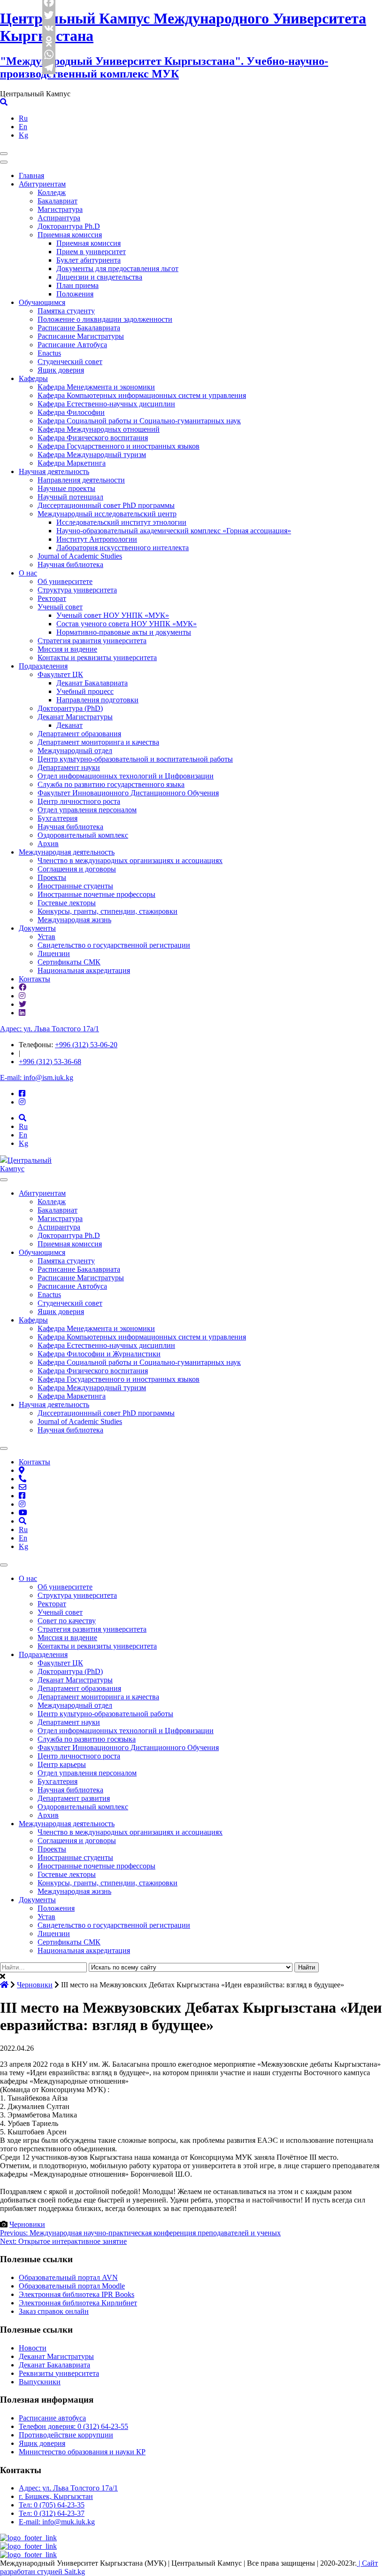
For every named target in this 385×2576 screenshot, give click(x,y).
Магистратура (60, 209)
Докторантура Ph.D (69, 226)
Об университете (65, 581)
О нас (28, 573)
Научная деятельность (54, 471)
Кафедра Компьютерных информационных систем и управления (142, 395)
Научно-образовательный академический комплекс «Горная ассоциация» (174, 531)
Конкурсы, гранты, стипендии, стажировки (108, 911)
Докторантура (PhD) (70, 708)
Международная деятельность (67, 852)
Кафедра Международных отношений (99, 429)
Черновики (27, 2224)
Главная (31, 175)
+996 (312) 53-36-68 (50, 1062)
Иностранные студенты (75, 886)
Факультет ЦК (60, 674)
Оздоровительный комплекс (83, 835)
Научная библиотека (70, 564)
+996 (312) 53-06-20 (86, 1045)
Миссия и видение (67, 649)
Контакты (35, 979)
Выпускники (40, 2382)
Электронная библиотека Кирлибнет (78, 2303)
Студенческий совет (70, 362)
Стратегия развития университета (92, 641)
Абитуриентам (42, 184)
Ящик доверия (61, 370)
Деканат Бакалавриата (92, 683)
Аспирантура (59, 218)
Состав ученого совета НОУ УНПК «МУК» (127, 624)
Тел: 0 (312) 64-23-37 (52, 2513)
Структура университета (77, 590)
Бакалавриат (58, 201)
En (23, 127)
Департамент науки (69, 767)
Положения (75, 294)
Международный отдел (75, 751)
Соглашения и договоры (77, 869)
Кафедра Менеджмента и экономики (96, 387)
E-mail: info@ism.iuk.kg (37, 1078)
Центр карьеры (62, 1764)
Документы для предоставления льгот (117, 268)
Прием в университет (91, 252)
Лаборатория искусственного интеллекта (123, 548)
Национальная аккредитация (84, 970)
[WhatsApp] (49, 54)
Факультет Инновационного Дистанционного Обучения (128, 793)
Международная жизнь (74, 920)
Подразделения (43, 666)
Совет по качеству (67, 1621)
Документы (37, 928)
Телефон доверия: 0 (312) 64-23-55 (73, 2426)
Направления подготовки (97, 700)
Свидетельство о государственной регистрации (114, 945)
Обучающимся (42, 302)
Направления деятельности (81, 480)
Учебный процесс (85, 691)
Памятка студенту (66, 311)
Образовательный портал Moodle (72, 2286)
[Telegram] (49, 68)
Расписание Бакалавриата (79, 328)
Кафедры (33, 378)
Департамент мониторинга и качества (98, 742)
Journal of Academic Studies (80, 556)
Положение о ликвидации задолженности (105, 319)
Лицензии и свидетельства (99, 277)
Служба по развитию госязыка (87, 1739)
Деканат (69, 725)
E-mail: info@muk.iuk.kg (57, 2522)
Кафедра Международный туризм (92, 455)
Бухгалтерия (58, 818)
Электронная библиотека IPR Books (77, 2294)
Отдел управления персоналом (87, 810)
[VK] (49, 28)
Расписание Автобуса (72, 345)
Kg (23, 135)
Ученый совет (60, 607)
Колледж (52, 192)
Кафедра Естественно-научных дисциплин (106, 404)
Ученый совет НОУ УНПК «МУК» (113, 615)
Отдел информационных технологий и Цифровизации (126, 776)
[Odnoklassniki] (49, 41)
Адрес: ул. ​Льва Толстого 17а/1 (50, 1029)
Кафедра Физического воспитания (93, 438)
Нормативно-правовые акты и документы (124, 632)
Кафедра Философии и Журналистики (99, 1354)
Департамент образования (79, 734)
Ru (23, 118)
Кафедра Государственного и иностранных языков (119, 446)
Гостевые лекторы (67, 903)
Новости (33, 2348)
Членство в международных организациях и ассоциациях (130, 860)
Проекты (52, 877)
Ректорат (52, 598)
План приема (77, 285)
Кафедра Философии (71, 412)
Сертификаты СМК (69, 962)
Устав (46, 937)
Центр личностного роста (79, 801)
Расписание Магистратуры (81, 336)
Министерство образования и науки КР (82, 2452)
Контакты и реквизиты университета (97, 658)
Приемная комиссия (70, 235)
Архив (48, 844)
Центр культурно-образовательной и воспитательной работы (135, 759)
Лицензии (54, 953)
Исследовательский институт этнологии (121, 522)
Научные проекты (66, 488)
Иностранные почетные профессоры (96, 894)
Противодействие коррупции (66, 2435)
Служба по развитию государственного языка (111, 784)
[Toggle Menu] (4, 1180)
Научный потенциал (70, 497)
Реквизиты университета (59, 2373)
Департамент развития (74, 1798)
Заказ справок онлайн (54, 2311)
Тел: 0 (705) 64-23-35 (52, 2505)
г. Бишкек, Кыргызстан (56, 2496)
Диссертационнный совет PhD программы (106, 505)
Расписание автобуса (52, 2418)
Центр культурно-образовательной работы (105, 1714)
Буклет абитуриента (89, 260)
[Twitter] (49, 15)
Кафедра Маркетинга (72, 463)
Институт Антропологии (97, 539)
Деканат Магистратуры (75, 717)
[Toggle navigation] (4, 154)
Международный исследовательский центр (107, 514)
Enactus (49, 353)
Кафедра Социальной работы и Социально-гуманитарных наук (139, 421)
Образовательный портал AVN (68, 2277)
